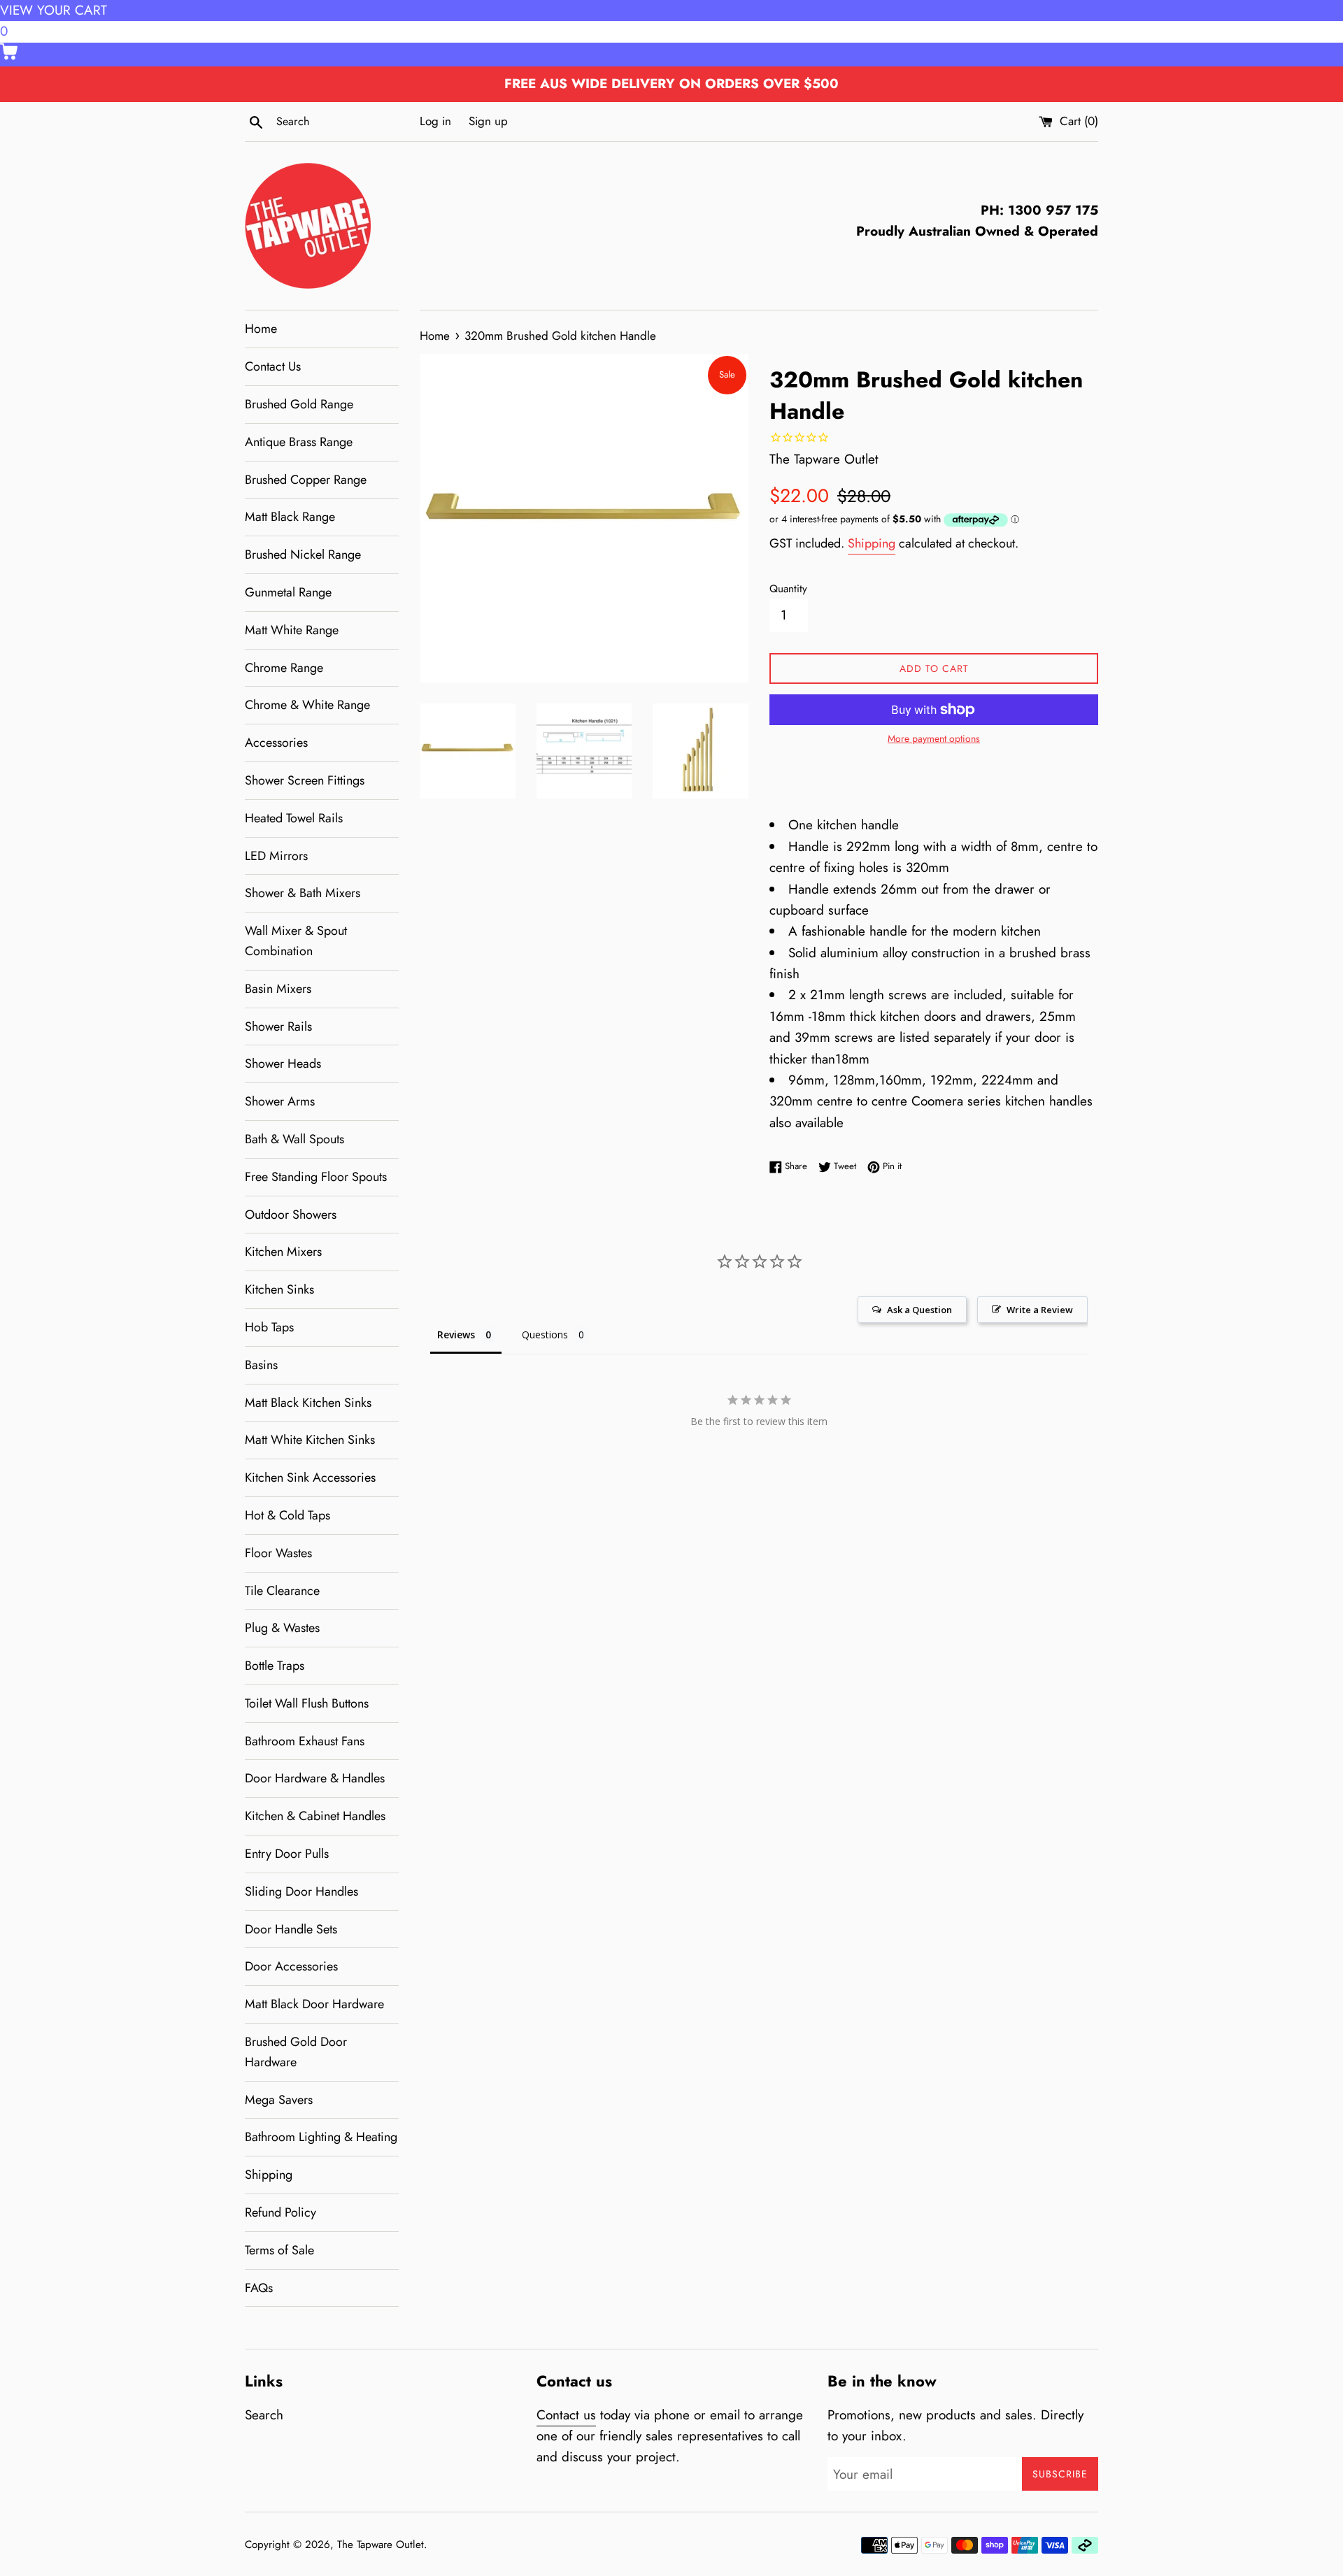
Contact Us (273, 366)
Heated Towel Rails (294, 818)
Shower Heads (283, 1064)
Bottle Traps (275, 1666)
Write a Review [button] (1040, 1310)
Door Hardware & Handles (315, 1778)
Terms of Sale (279, 2250)
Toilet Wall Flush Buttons (307, 1703)
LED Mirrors (276, 856)
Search (264, 2415)
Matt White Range (292, 630)
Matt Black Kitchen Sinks (308, 1403)
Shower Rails (278, 1026)
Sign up (488, 121)
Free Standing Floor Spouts (316, 1177)
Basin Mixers (278, 989)
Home (261, 329)
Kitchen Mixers (283, 1252)
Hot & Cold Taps (287, 1515)
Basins (261, 1365)
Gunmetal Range (288, 592)
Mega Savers (279, 2100)
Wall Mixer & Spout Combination (296, 941)
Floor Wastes (278, 1553)
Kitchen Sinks (279, 1289)
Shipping (269, 2175)
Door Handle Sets (291, 1929)
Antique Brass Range (299, 442)
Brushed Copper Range (306, 480)
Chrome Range (284, 668)
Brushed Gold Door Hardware (296, 2052)
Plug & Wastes (282, 1628)
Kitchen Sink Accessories (310, 1477)
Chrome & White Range (307, 705)
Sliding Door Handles (301, 1891)
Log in (435, 121)
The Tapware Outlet (381, 2545)
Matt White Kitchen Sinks (310, 1440)
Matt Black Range (290, 517)
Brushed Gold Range (299, 404)
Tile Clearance (282, 1591)
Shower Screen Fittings (305, 780)
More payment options (934, 738)
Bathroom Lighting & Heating (321, 2137)
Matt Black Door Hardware (314, 2004)
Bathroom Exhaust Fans (305, 1741)
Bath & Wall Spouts (294, 1139)
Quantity (788, 589)
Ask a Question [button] (919, 1310)
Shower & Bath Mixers (303, 893)
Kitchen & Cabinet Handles (315, 1816)
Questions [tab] (545, 1334)
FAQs (259, 2288)
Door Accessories (291, 1966)
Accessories (276, 743)
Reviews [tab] (456, 1334)
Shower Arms (280, 1101)
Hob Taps (269, 1327)
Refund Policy (280, 2212)
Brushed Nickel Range (303, 554)
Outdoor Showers (291, 1215)
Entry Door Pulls (287, 1854)
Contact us (566, 2415)
